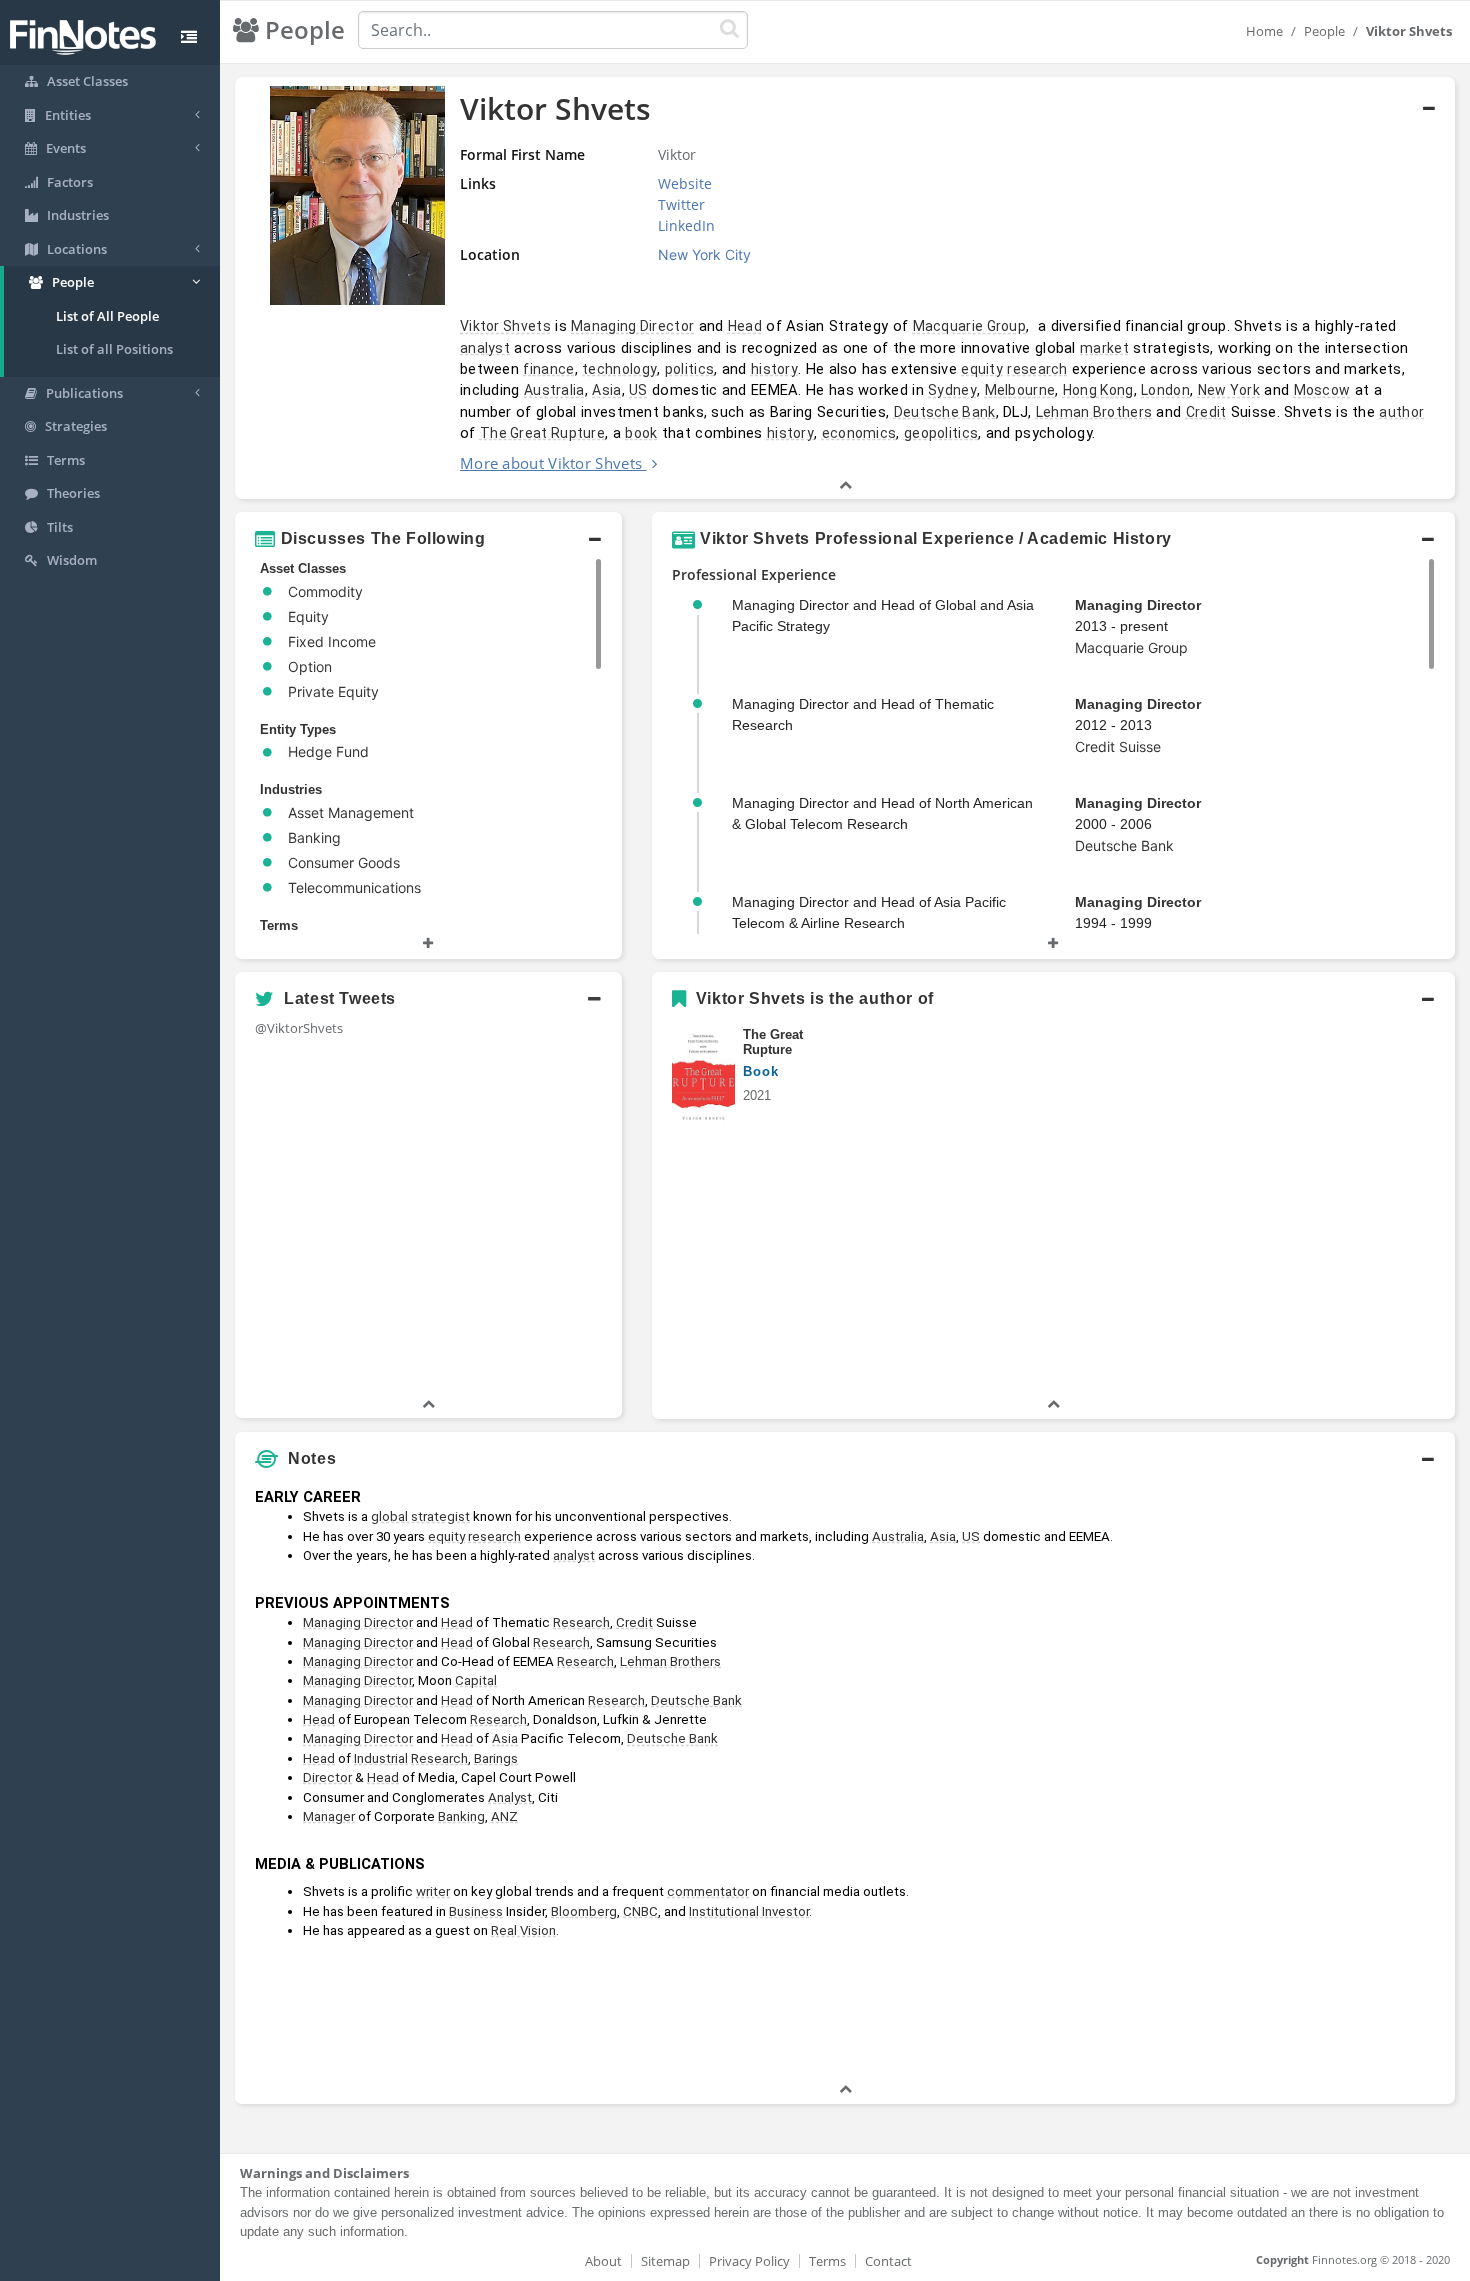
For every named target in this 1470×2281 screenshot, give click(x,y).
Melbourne (1020, 390)
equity (982, 369)
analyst (485, 348)
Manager (329, 1816)
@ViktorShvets (299, 1028)
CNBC (640, 1911)
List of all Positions (114, 349)
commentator (708, 1891)
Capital (476, 1680)
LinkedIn (686, 225)
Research (581, 1622)
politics (689, 369)
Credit (1206, 412)
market (1104, 348)
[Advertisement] (1299, 1779)
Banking (461, 1816)
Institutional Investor (749, 1911)
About (603, 2261)
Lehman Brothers (1094, 412)
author (1401, 412)
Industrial (381, 1758)
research (1037, 369)
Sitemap (665, 2261)
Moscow (1322, 390)
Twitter (681, 204)
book (641, 433)
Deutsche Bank (945, 412)
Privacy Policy (749, 2261)
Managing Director (632, 326)
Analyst (510, 1797)
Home (1264, 31)
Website (685, 183)
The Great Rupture (542, 433)
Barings (496, 1758)
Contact (888, 2261)
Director (327, 1777)
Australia (554, 390)
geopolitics (941, 433)
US (638, 390)
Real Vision (523, 1930)
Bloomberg (584, 1911)
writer (433, 1891)
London (1165, 390)
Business (476, 1911)
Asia (606, 390)
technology (619, 369)
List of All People (107, 316)
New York (1229, 390)
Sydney (952, 390)
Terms (827, 2261)
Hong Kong (1098, 390)
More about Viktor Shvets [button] (551, 463)
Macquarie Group (970, 326)
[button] (845, 288)
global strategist (420, 1516)
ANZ (504, 1816)
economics (859, 433)
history (774, 369)
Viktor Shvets (505, 326)
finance (548, 369)
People (1324, 31)
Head (745, 326)
